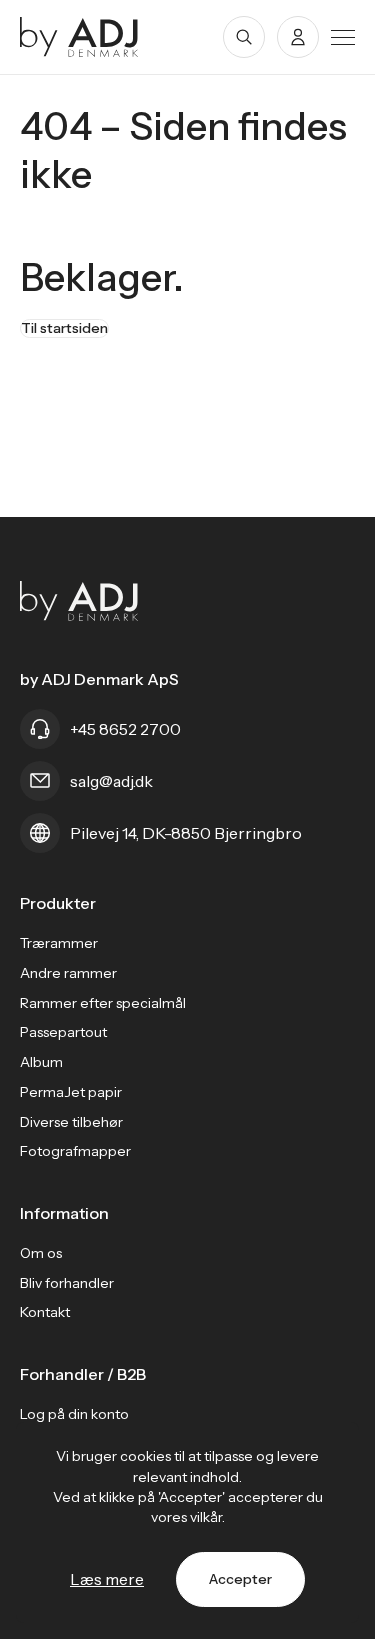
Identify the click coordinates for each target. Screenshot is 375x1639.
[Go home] (79, 37)
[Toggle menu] (343, 37)
